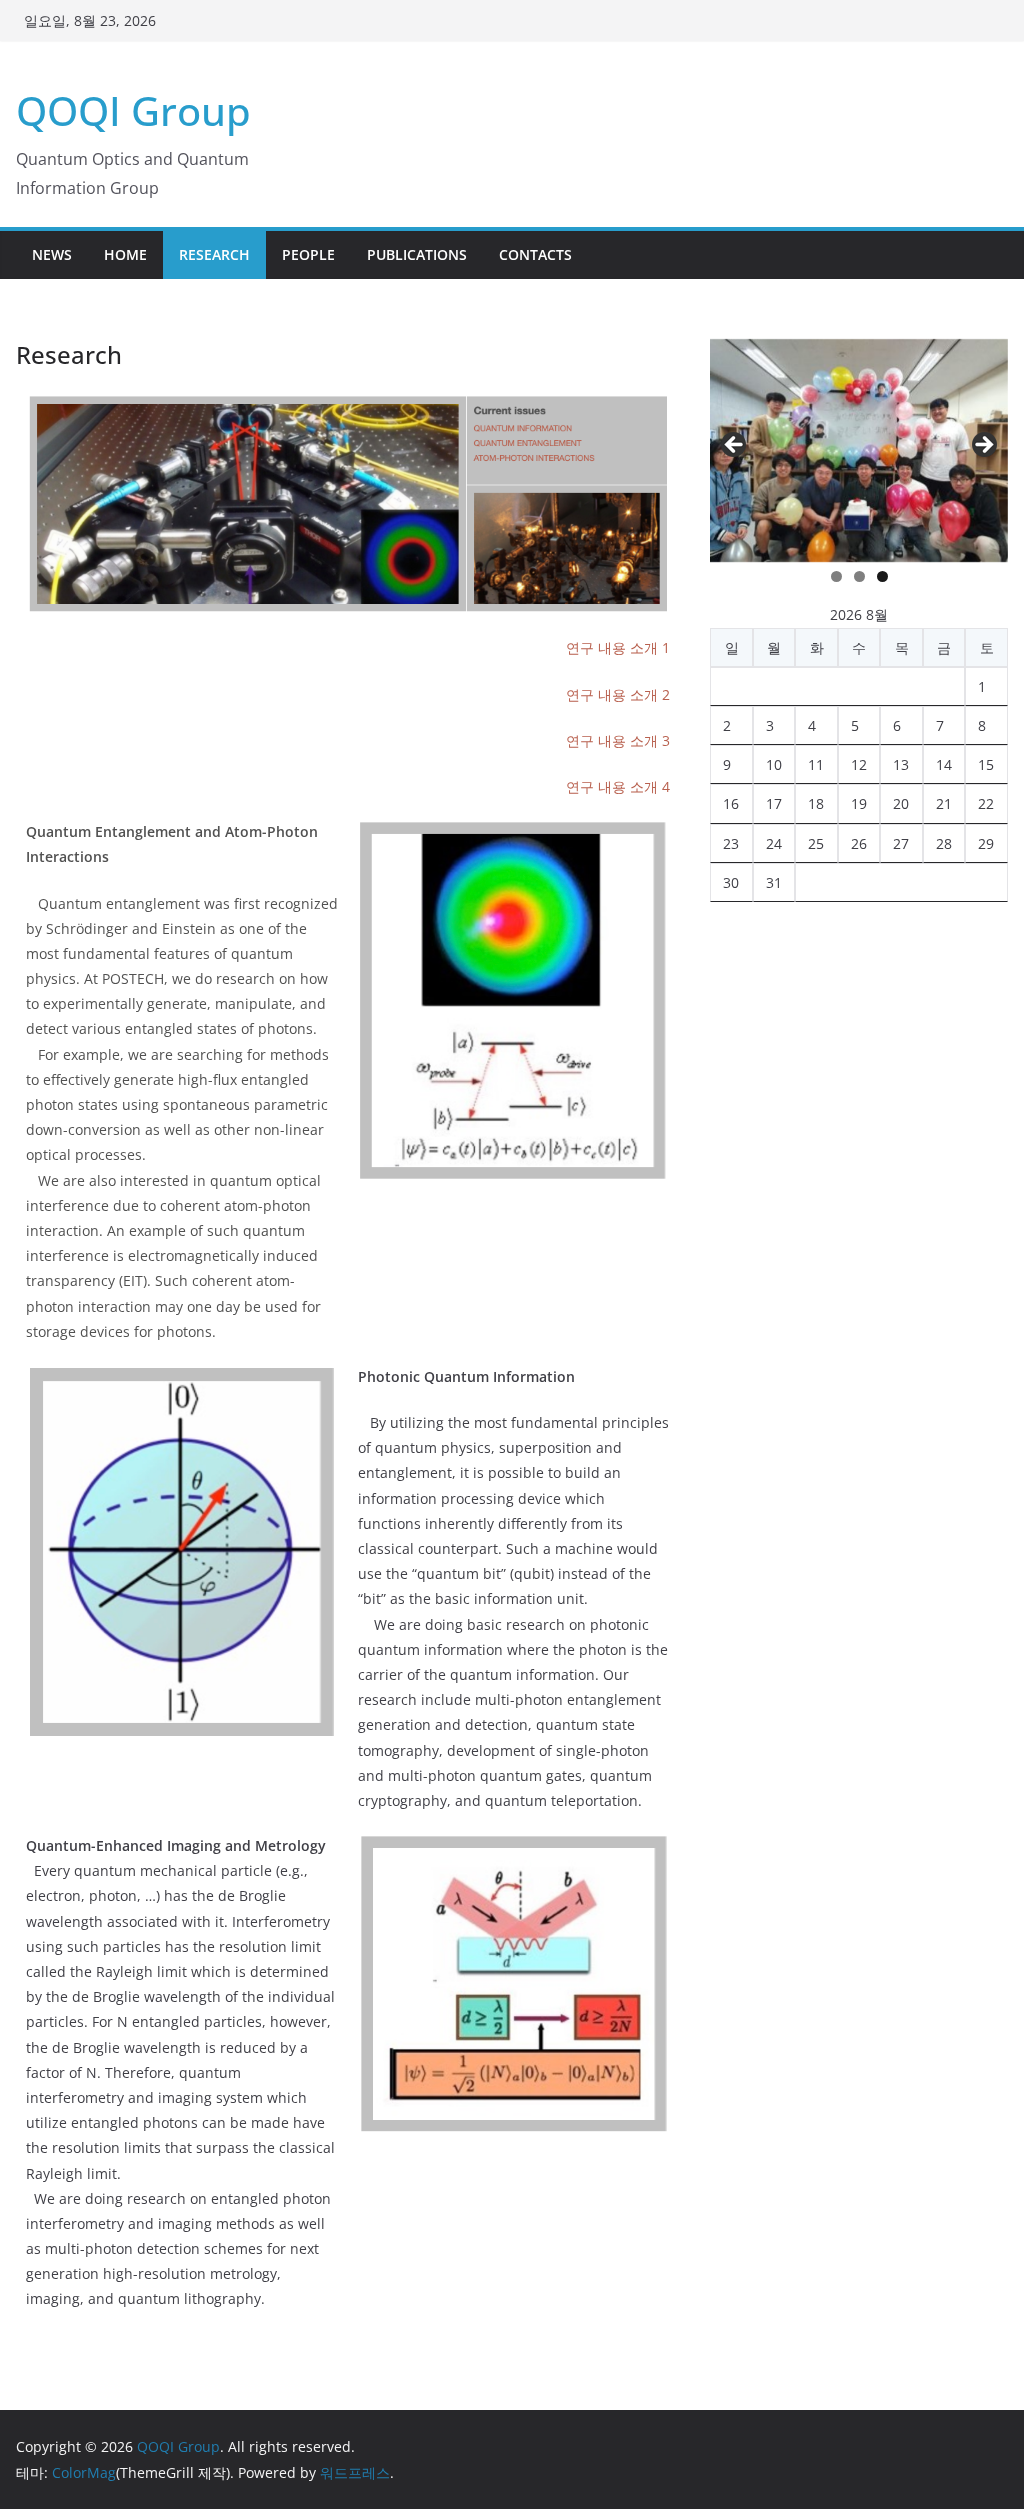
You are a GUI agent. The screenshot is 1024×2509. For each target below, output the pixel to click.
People (308, 254)
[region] (859, 451)
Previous (735, 446)
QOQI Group (133, 110)
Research (214, 254)
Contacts (535, 254)
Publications (417, 254)
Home (125, 254)
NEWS (52, 254)
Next (983, 446)
